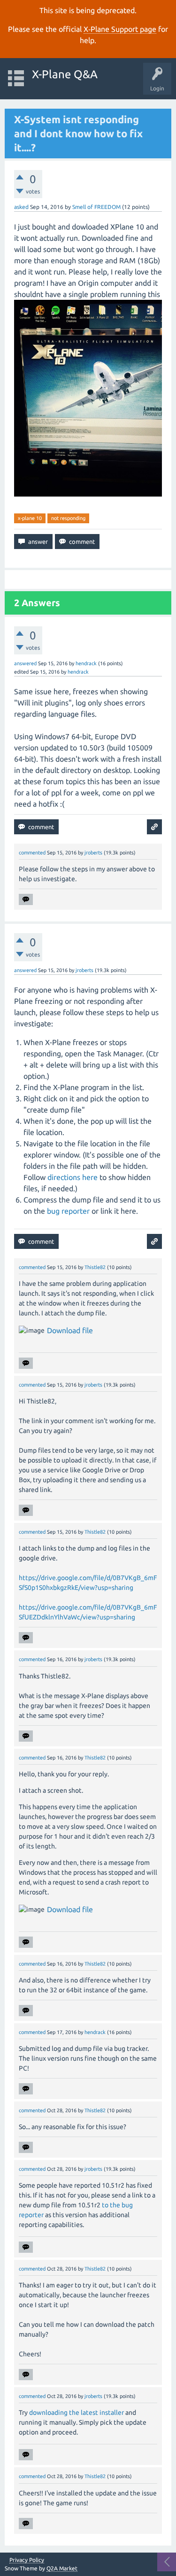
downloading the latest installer (77, 2413)
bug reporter (68, 1211)
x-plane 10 (30, 518)
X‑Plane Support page (120, 29)
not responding (68, 518)
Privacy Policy (27, 2560)
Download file (70, 1330)
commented (32, 853)
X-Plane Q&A (65, 74)
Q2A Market (62, 2568)
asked (21, 207)
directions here (73, 1177)
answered (25, 663)
